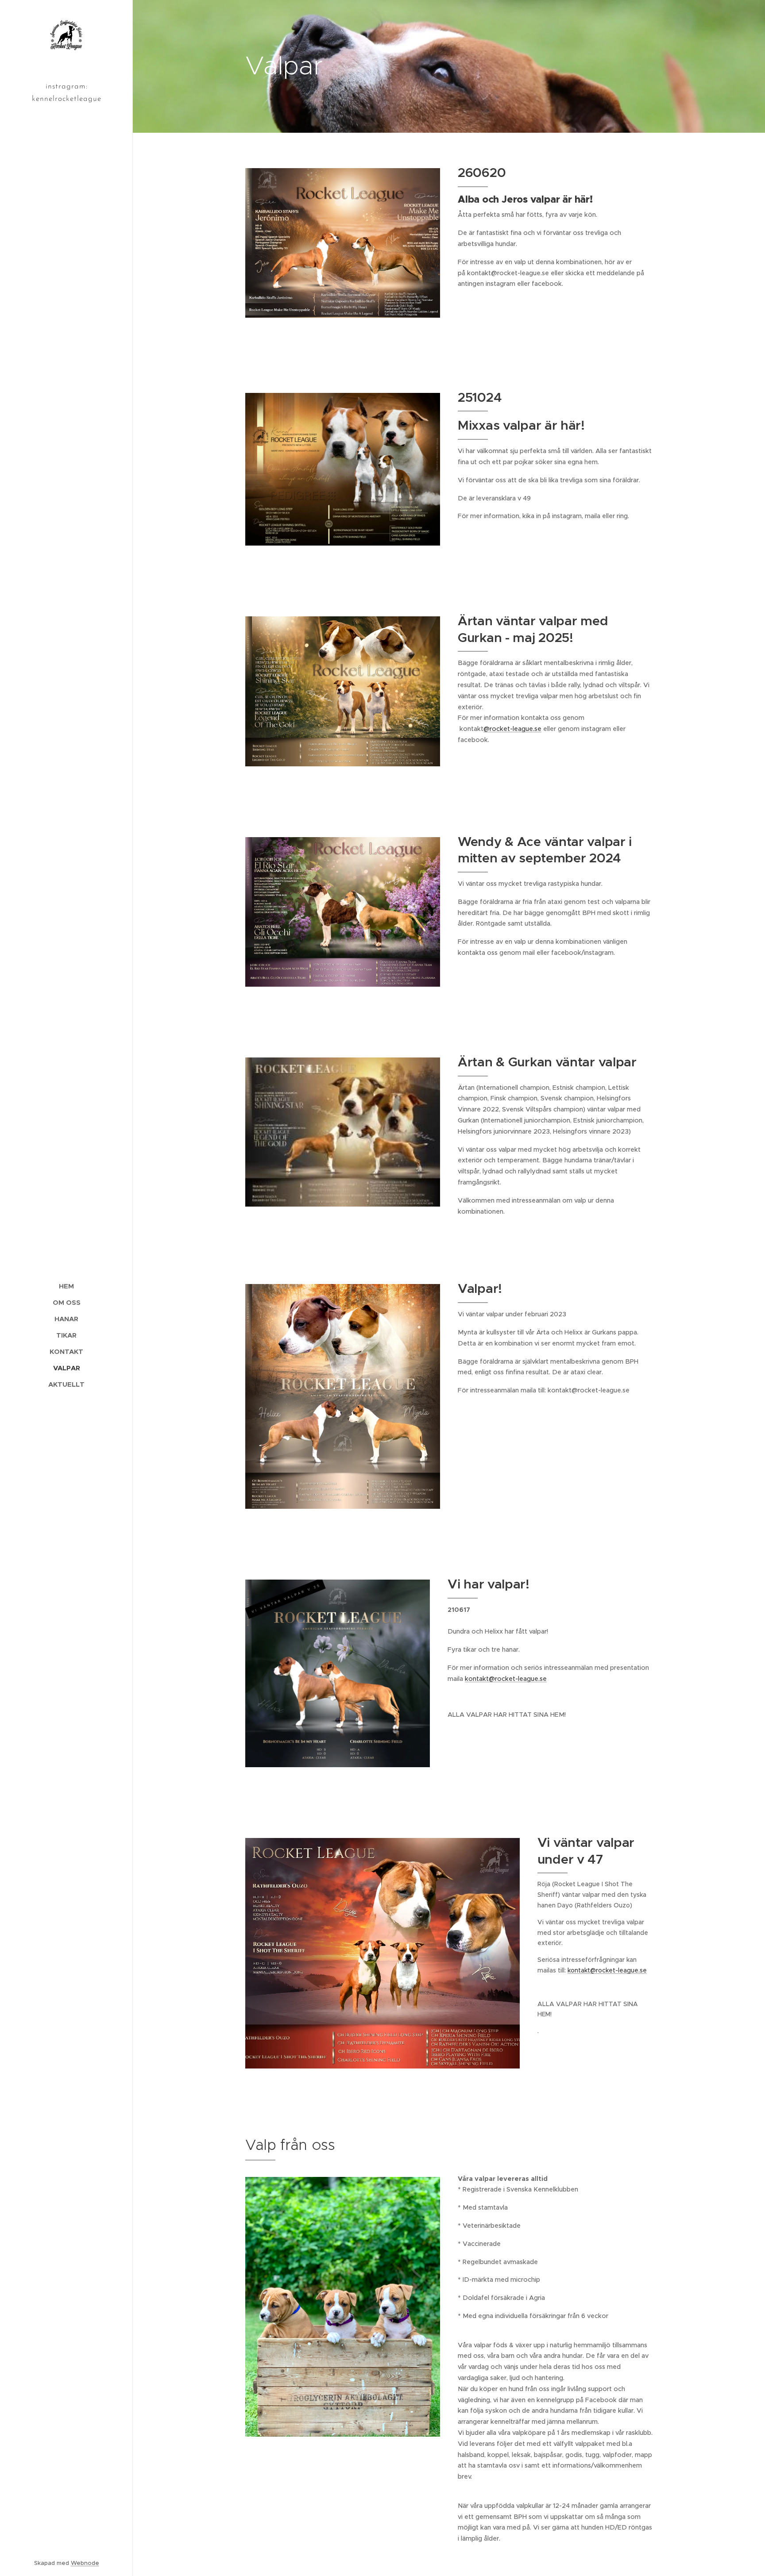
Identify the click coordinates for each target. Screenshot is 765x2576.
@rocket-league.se (512, 729)
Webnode (85, 2563)
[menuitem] (66, 1286)
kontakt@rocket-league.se (506, 1679)
